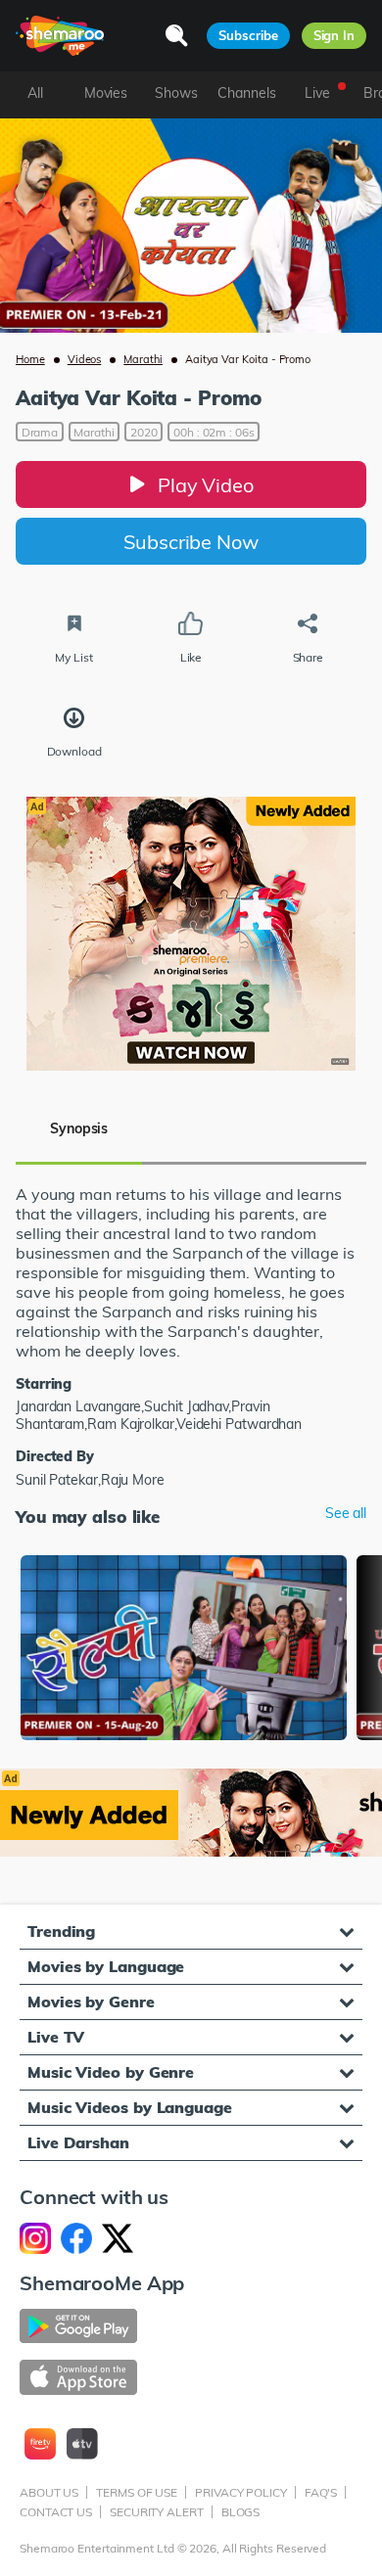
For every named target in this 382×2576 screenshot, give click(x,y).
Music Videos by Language (130, 2107)
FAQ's (321, 2492)
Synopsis (79, 1128)
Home (30, 359)
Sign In (334, 35)
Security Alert (157, 2512)
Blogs (241, 2512)
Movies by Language (106, 1966)
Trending (61, 1931)
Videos (85, 359)
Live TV (56, 2037)
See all (346, 1514)
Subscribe (248, 35)
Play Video (206, 485)
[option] (184, 1649)
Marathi (143, 359)
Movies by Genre (91, 2001)
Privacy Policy (241, 2492)
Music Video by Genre (111, 2072)
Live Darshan (78, 2142)
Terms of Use (137, 2492)
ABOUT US (49, 2492)
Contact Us (56, 2512)
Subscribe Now (191, 542)
